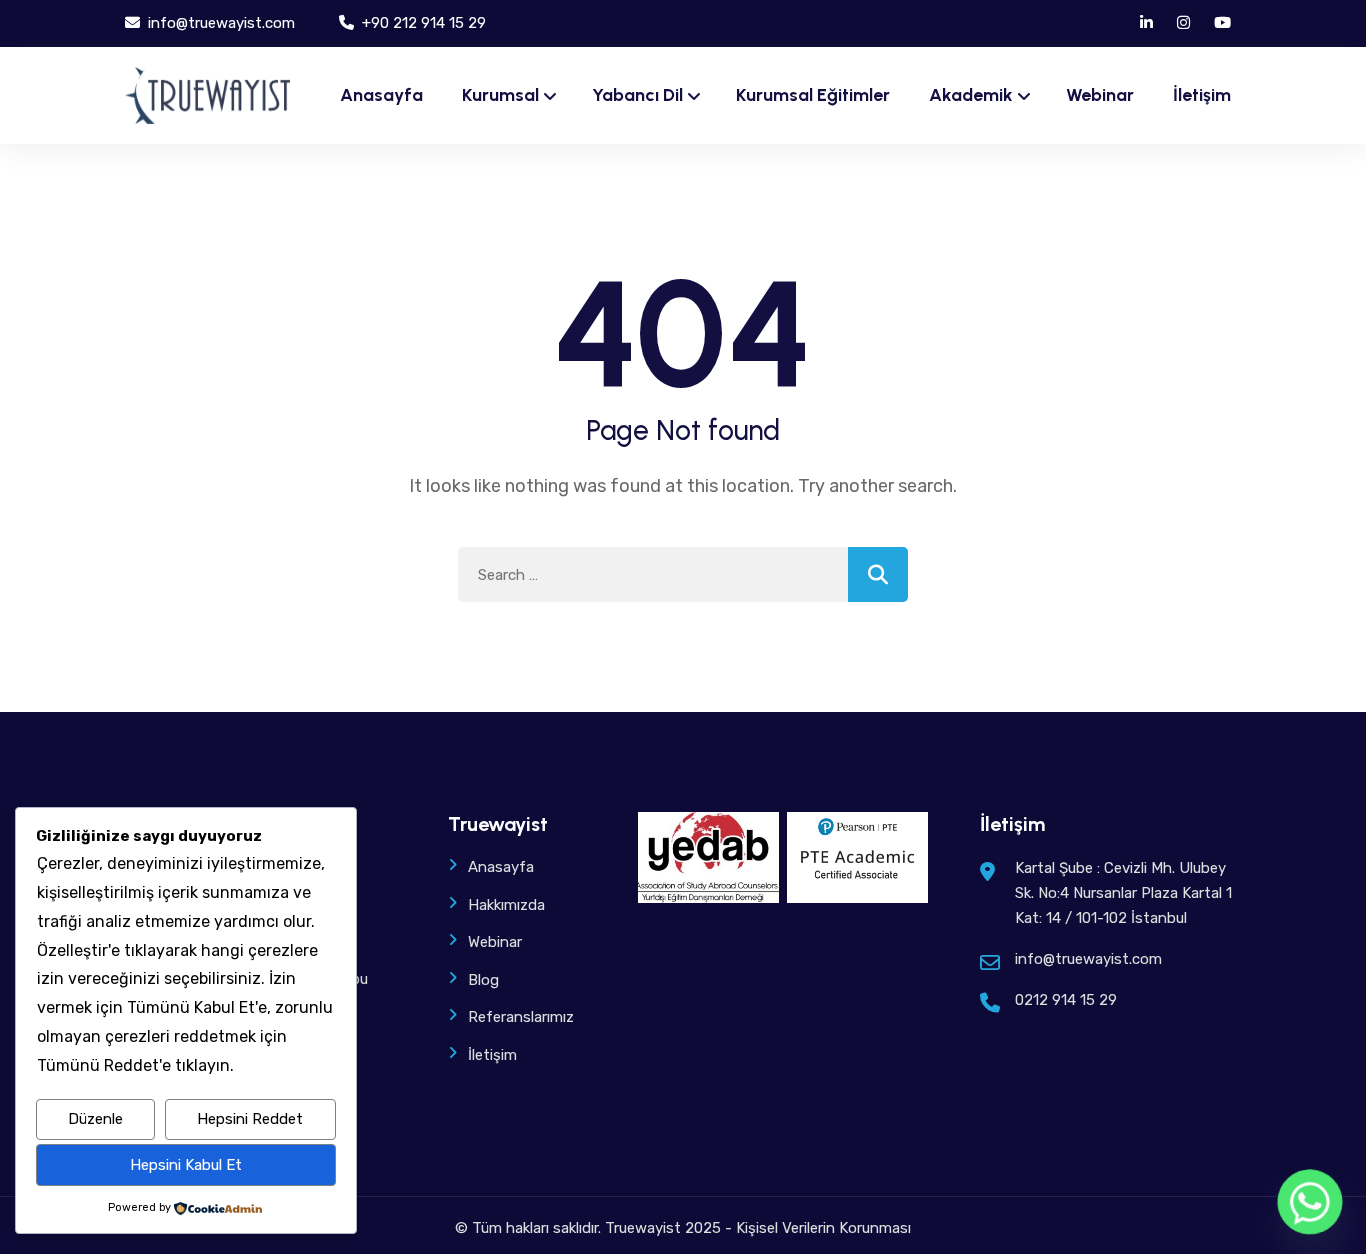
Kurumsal (500, 95)
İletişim (1202, 95)
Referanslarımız (521, 1017)
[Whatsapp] (1310, 1202)
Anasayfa (381, 95)
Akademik (971, 95)
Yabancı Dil (637, 95)
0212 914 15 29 (1066, 1000)
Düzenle (95, 1119)
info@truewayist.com (219, 23)
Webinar (1100, 95)
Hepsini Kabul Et (186, 1165)
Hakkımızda (506, 905)
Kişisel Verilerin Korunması (823, 1228)
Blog (483, 980)
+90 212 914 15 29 (422, 23)
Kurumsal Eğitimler (813, 95)
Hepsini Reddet (250, 1119)
